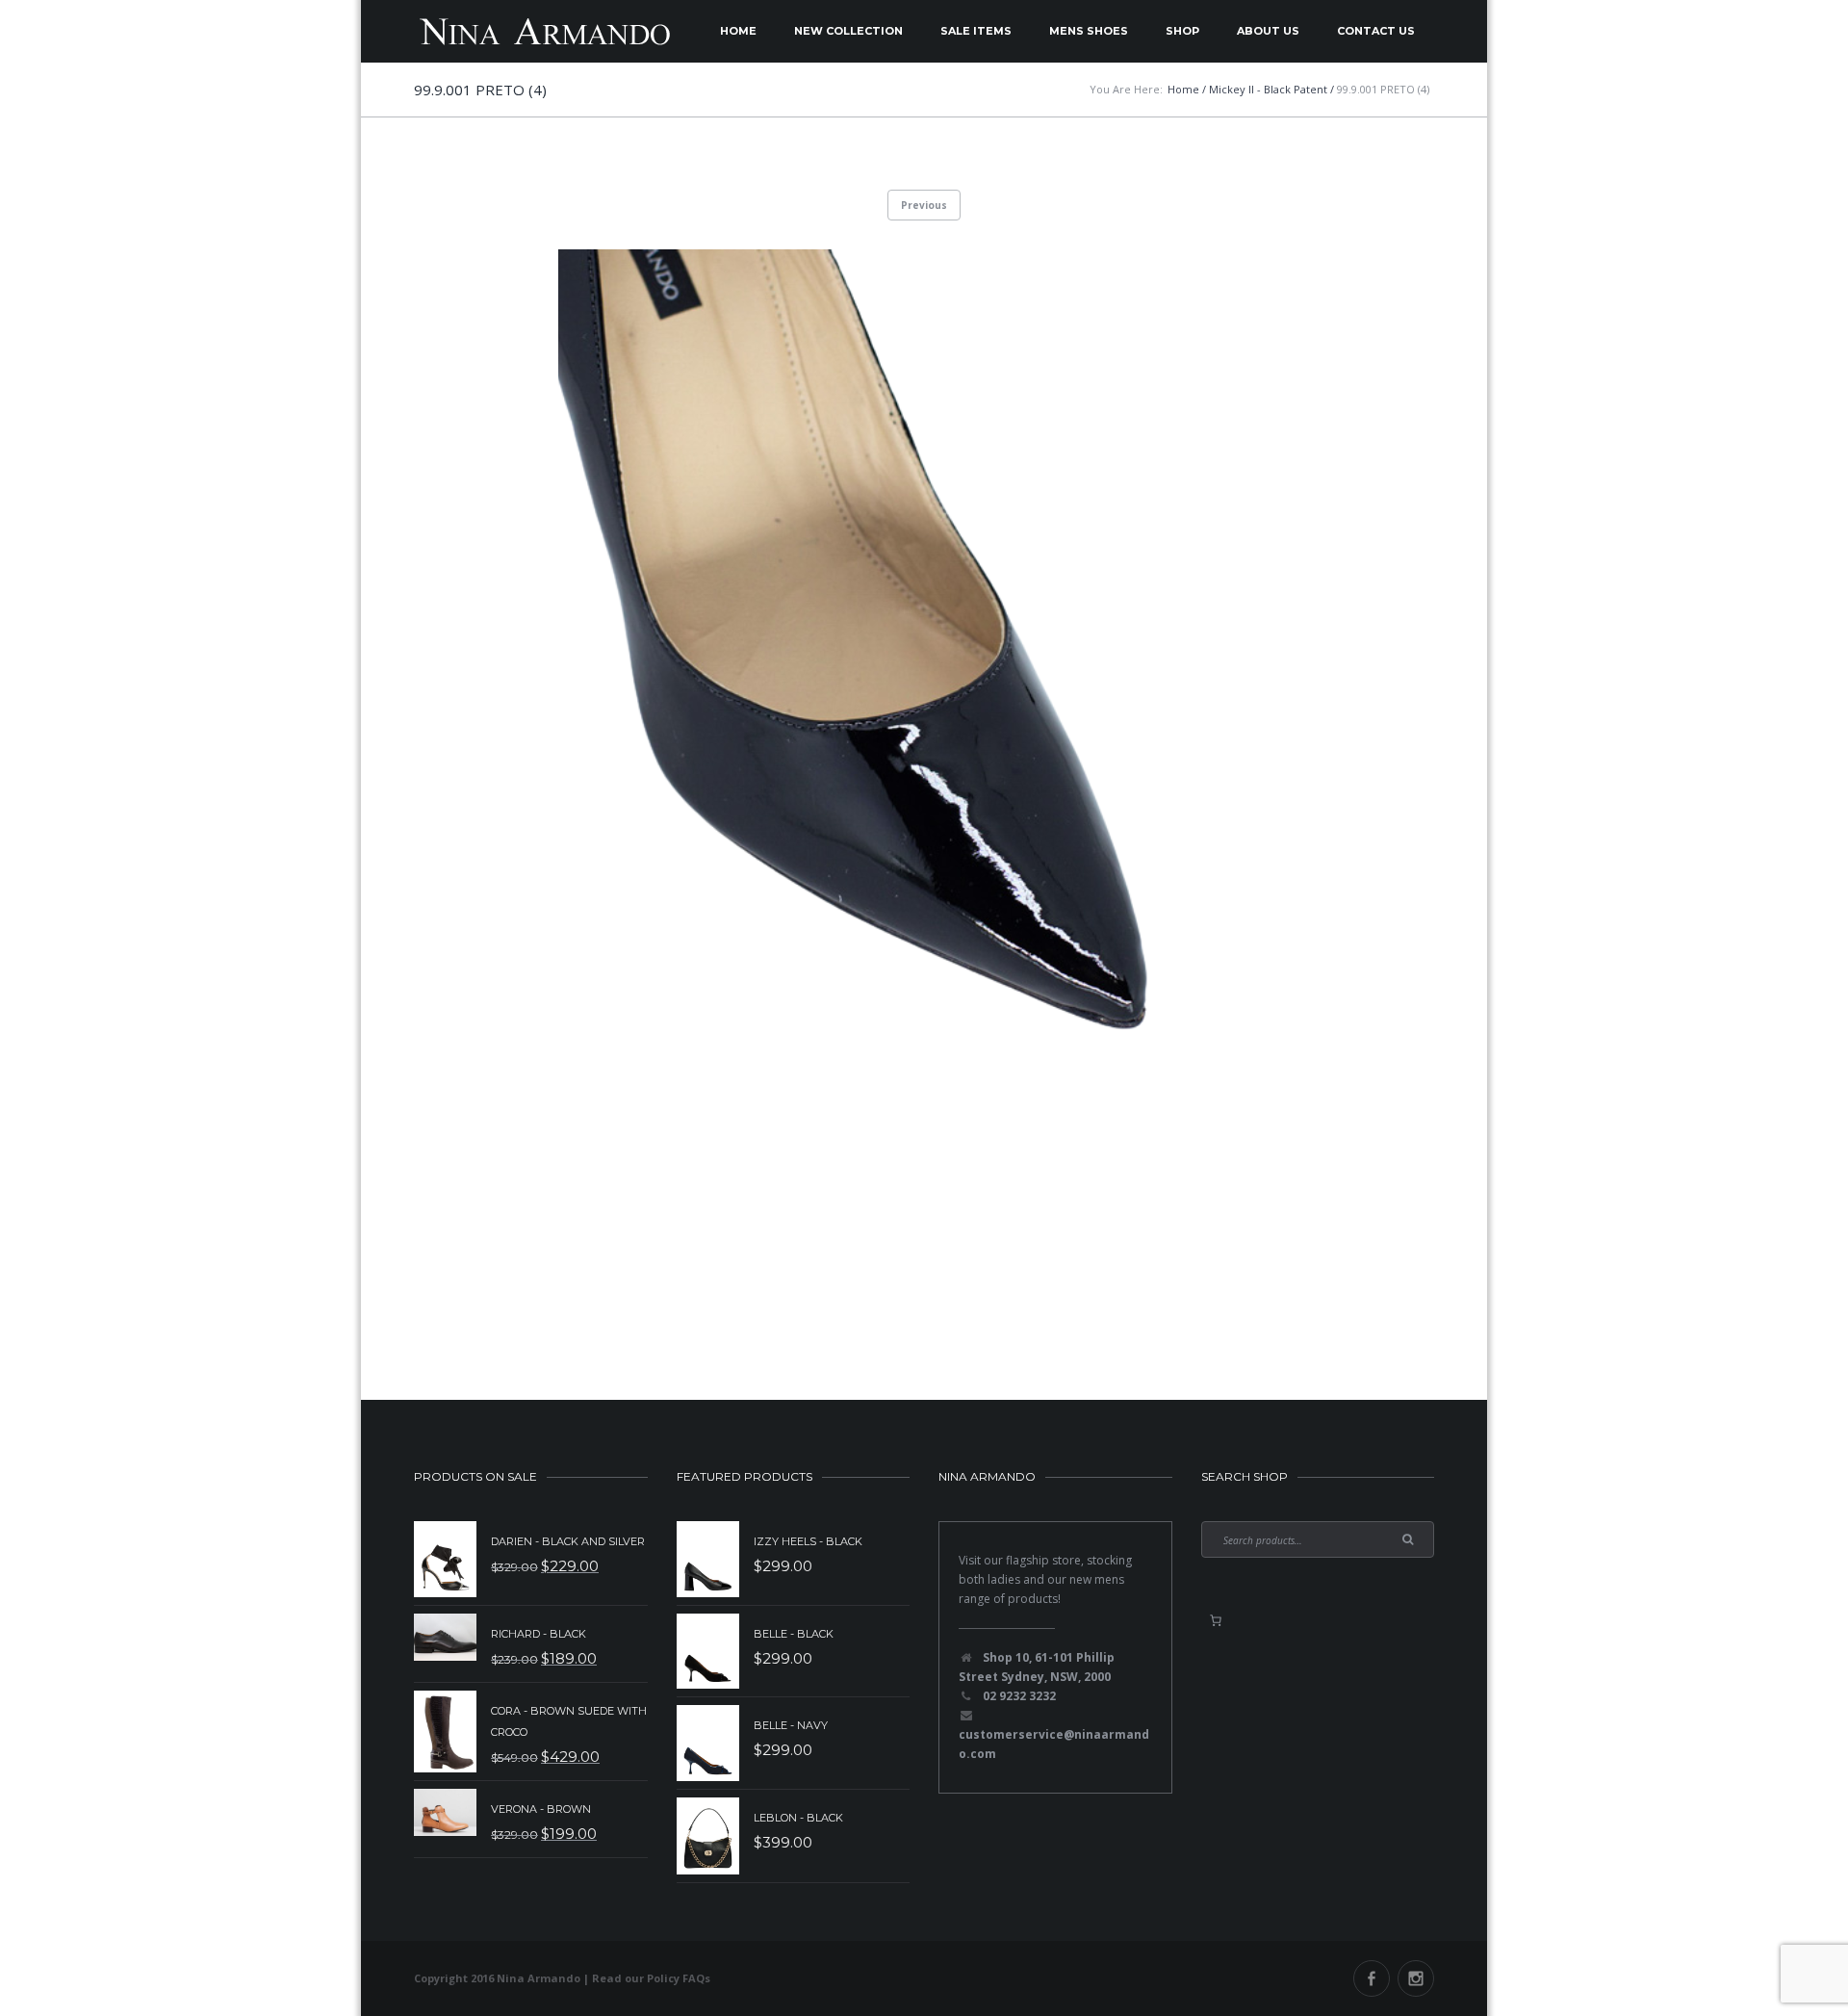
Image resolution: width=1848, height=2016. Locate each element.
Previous (924, 205)
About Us (1268, 31)
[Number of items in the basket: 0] (1216, 1620)
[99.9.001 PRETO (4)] (924, 779)
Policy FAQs (679, 1978)
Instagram (1416, 1978)
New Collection (848, 31)
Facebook (1372, 1978)
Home (738, 31)
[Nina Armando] (544, 31)
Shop (1182, 31)
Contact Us (1376, 31)
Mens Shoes (1089, 31)
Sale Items (976, 31)
